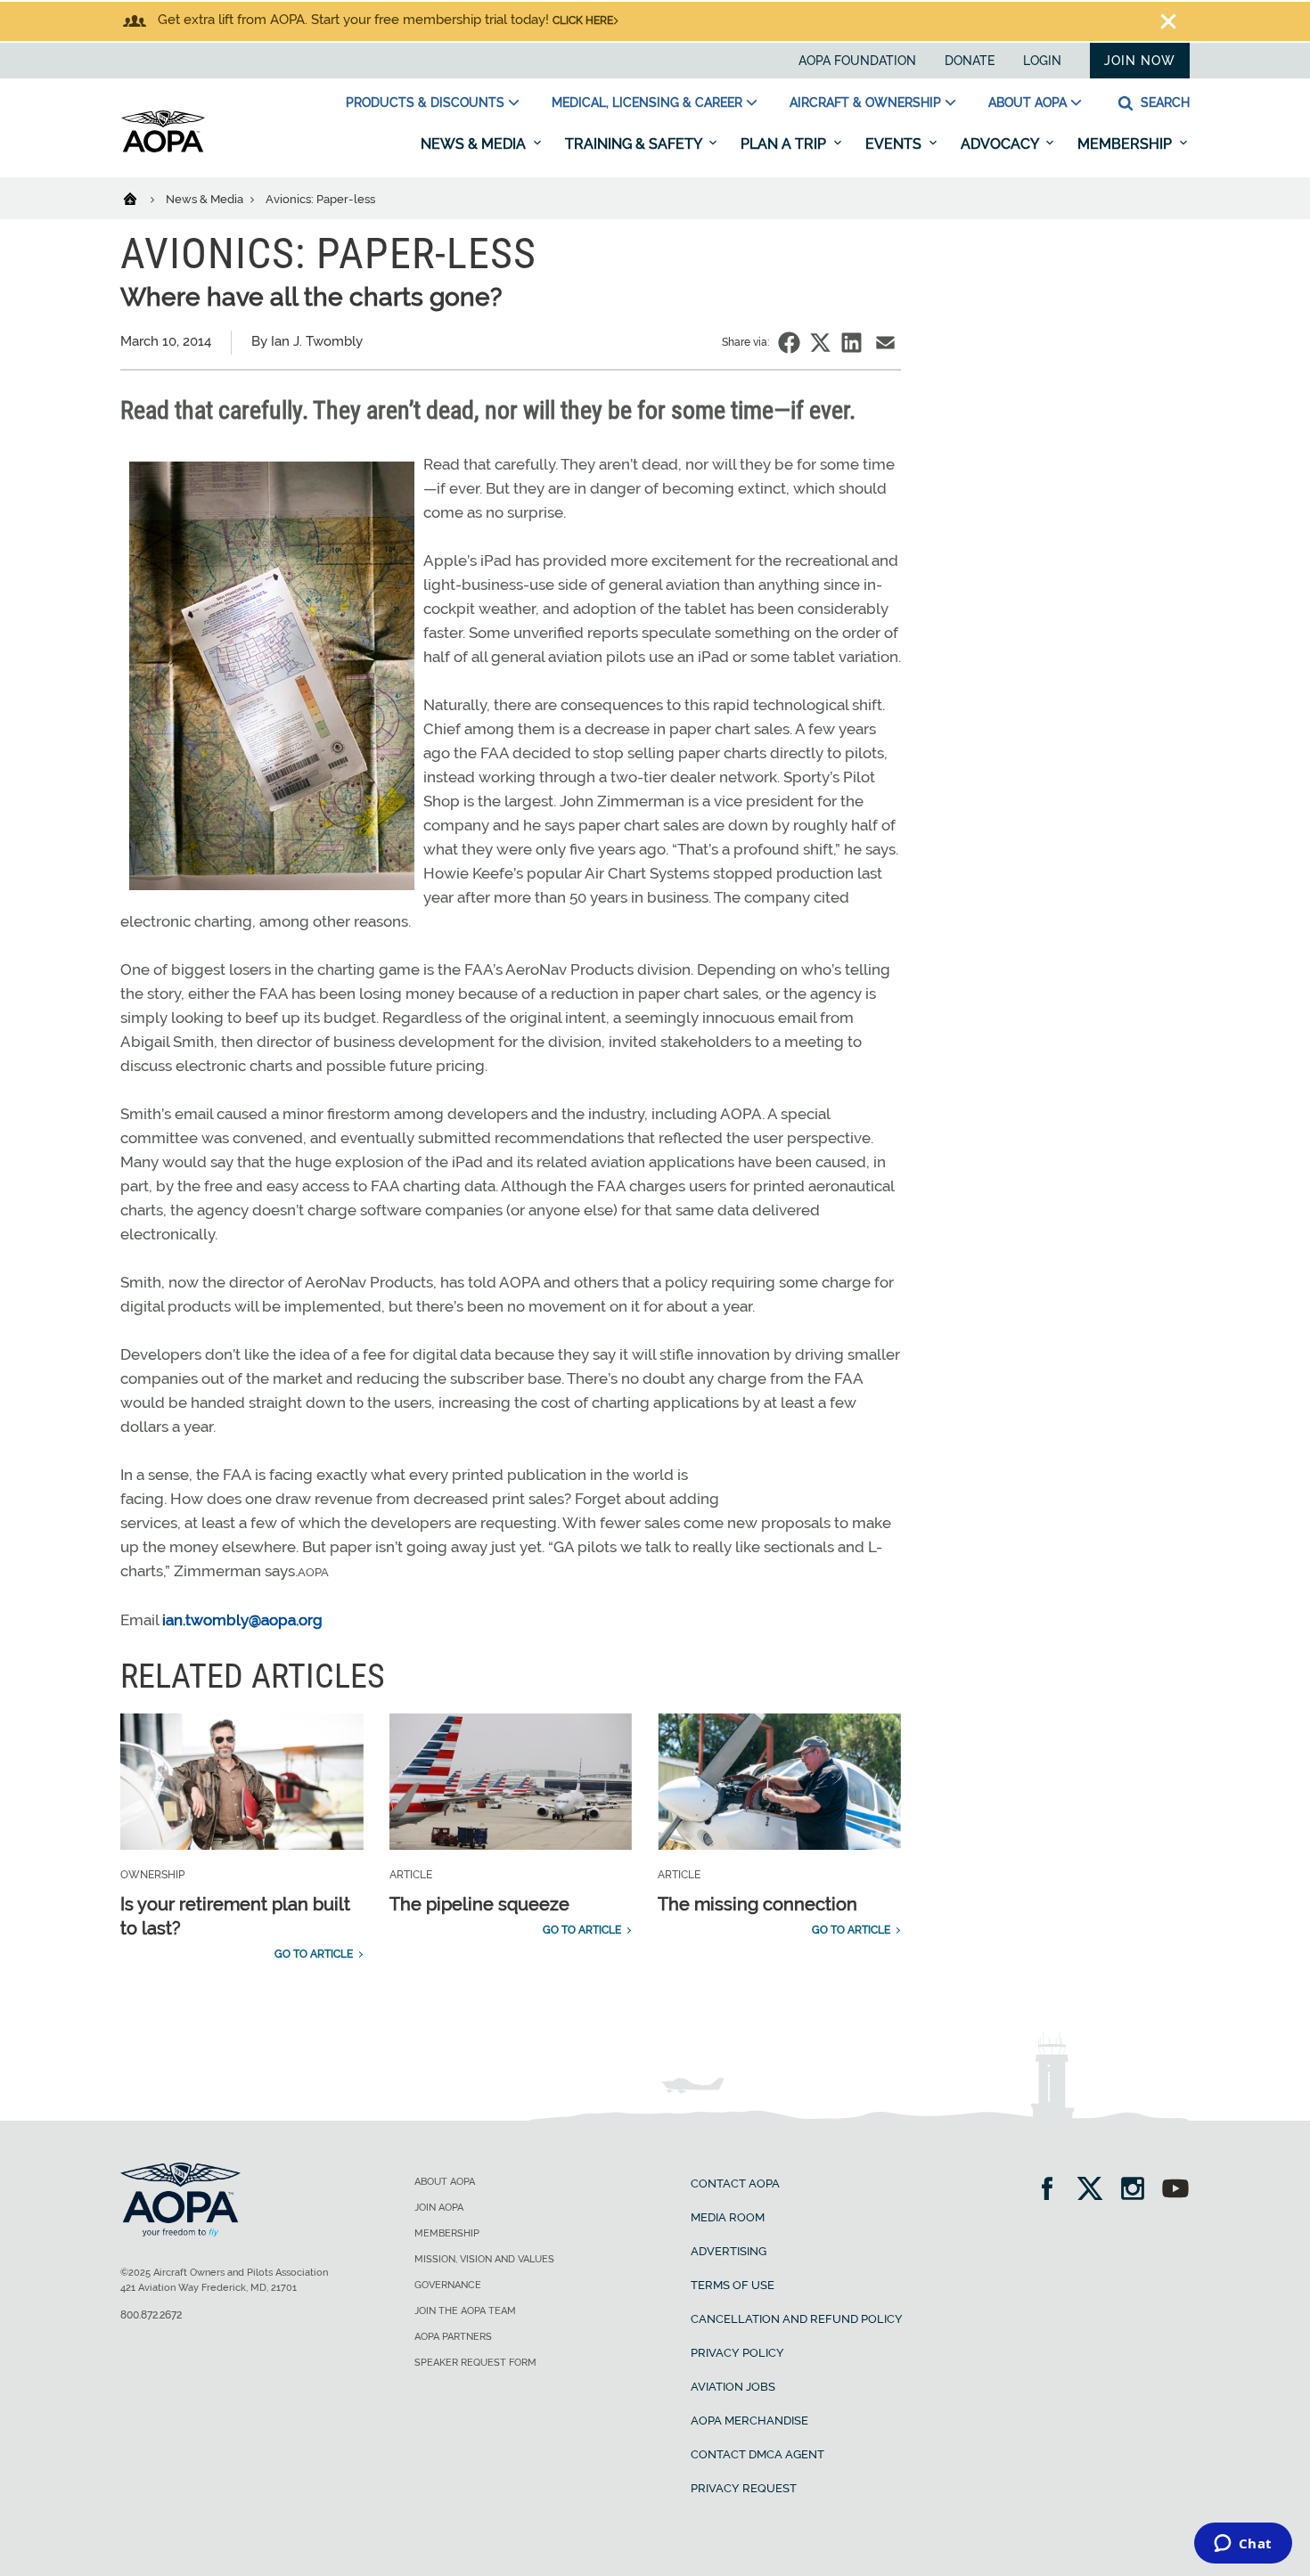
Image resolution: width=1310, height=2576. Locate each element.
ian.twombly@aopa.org (242, 1620)
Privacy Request (744, 2488)
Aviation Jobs (733, 2387)
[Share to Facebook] (789, 343)
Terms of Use (733, 2285)
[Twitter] (1096, 2191)
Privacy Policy (737, 2353)
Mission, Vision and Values (484, 2259)
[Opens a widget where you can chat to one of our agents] (1243, 2545)
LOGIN (1042, 61)
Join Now (1140, 61)
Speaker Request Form (475, 2363)
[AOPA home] (163, 149)
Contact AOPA (735, 2183)
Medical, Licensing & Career (647, 102)
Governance (448, 2285)
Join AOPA (439, 2208)
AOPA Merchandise (749, 2421)
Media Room (728, 2217)
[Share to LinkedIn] (851, 343)
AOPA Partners (453, 2337)
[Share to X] (820, 343)
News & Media (475, 144)
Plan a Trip (785, 144)
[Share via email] (885, 343)
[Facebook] (1053, 2191)
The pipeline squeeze (479, 1904)
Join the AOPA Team (465, 2311)
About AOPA (1028, 102)
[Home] (141, 198)
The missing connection (757, 1904)
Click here (583, 20)
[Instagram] (1138, 2191)
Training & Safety (635, 144)
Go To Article (314, 1954)
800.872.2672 (151, 2315)
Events (895, 144)
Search (1163, 102)
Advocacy (1001, 144)
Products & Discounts (425, 102)
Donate (970, 61)
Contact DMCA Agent (757, 2454)
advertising (729, 2251)
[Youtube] (1175, 2191)
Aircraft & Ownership (865, 102)
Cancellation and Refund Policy (797, 2319)
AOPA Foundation (857, 61)
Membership (1126, 144)
